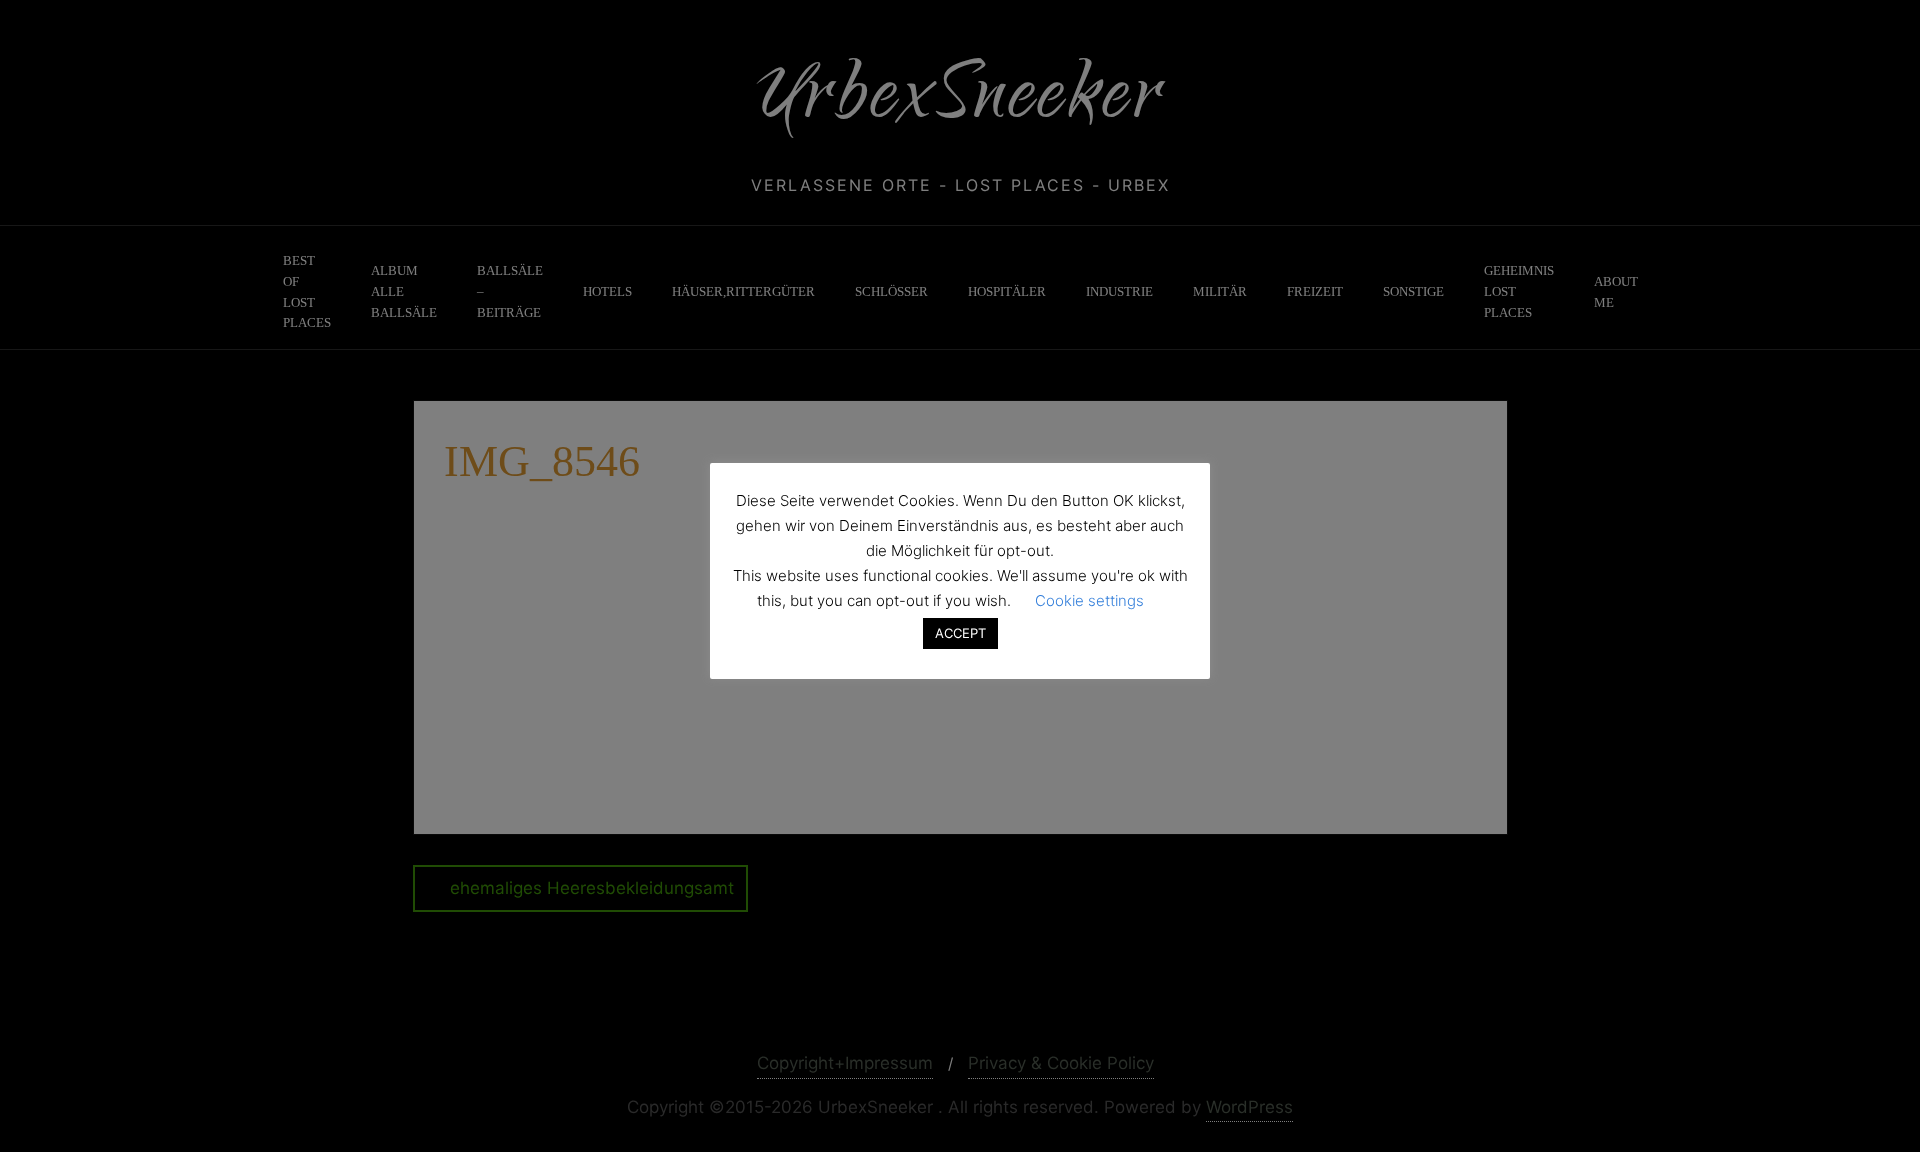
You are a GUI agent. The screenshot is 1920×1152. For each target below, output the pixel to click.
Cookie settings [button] (1089, 600)
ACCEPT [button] (960, 633)
